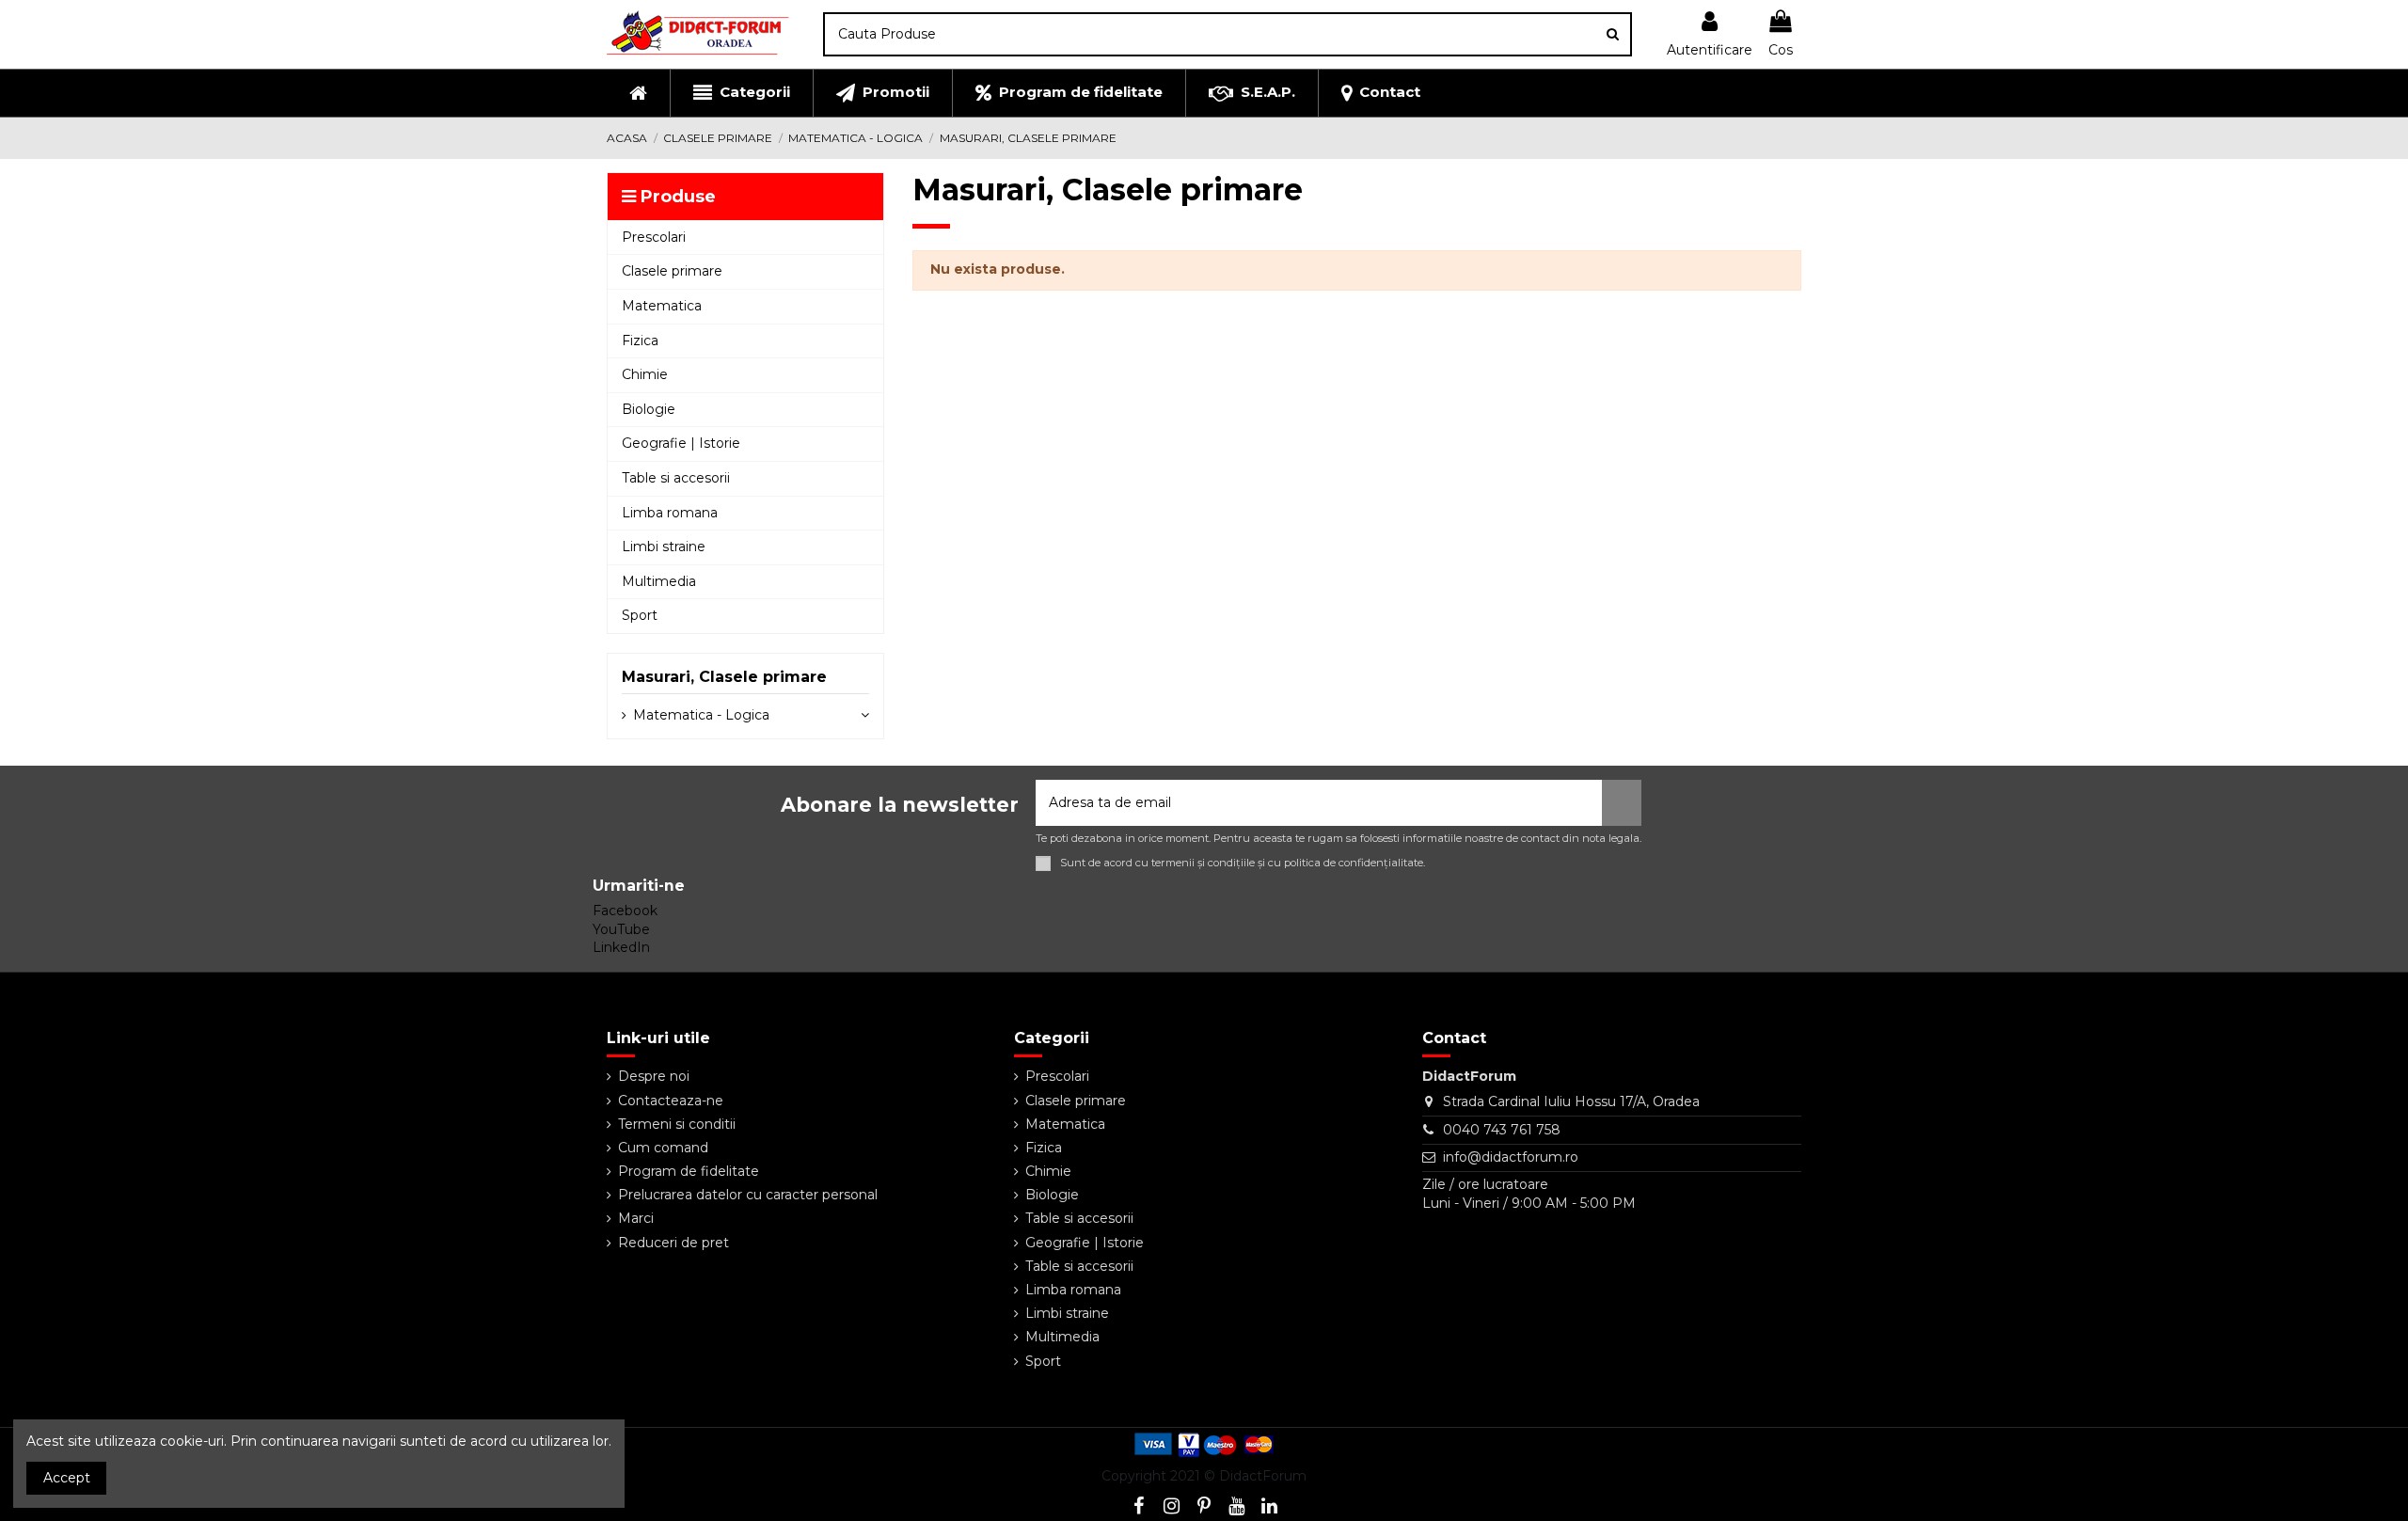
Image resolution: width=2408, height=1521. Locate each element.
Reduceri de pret (673, 1243)
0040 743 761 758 (1502, 1130)
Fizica (1044, 1148)
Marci (636, 1218)
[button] (741, 93)
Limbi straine (1067, 1313)
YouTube (621, 929)
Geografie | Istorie (1085, 1243)
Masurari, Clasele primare (724, 677)
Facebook (625, 911)
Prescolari (1057, 1076)
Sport (1043, 1361)
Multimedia (1062, 1337)
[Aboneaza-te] (1622, 803)
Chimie (1048, 1171)
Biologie (1052, 1195)
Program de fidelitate (689, 1171)
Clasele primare (1076, 1101)
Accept (67, 1478)
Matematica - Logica (701, 715)
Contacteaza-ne (671, 1101)
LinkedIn (621, 947)
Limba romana (1073, 1290)
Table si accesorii (1079, 1218)
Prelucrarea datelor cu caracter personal (748, 1195)
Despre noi (654, 1076)
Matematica (1065, 1124)
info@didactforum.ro (1511, 1157)
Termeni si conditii (677, 1124)
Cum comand (663, 1148)
